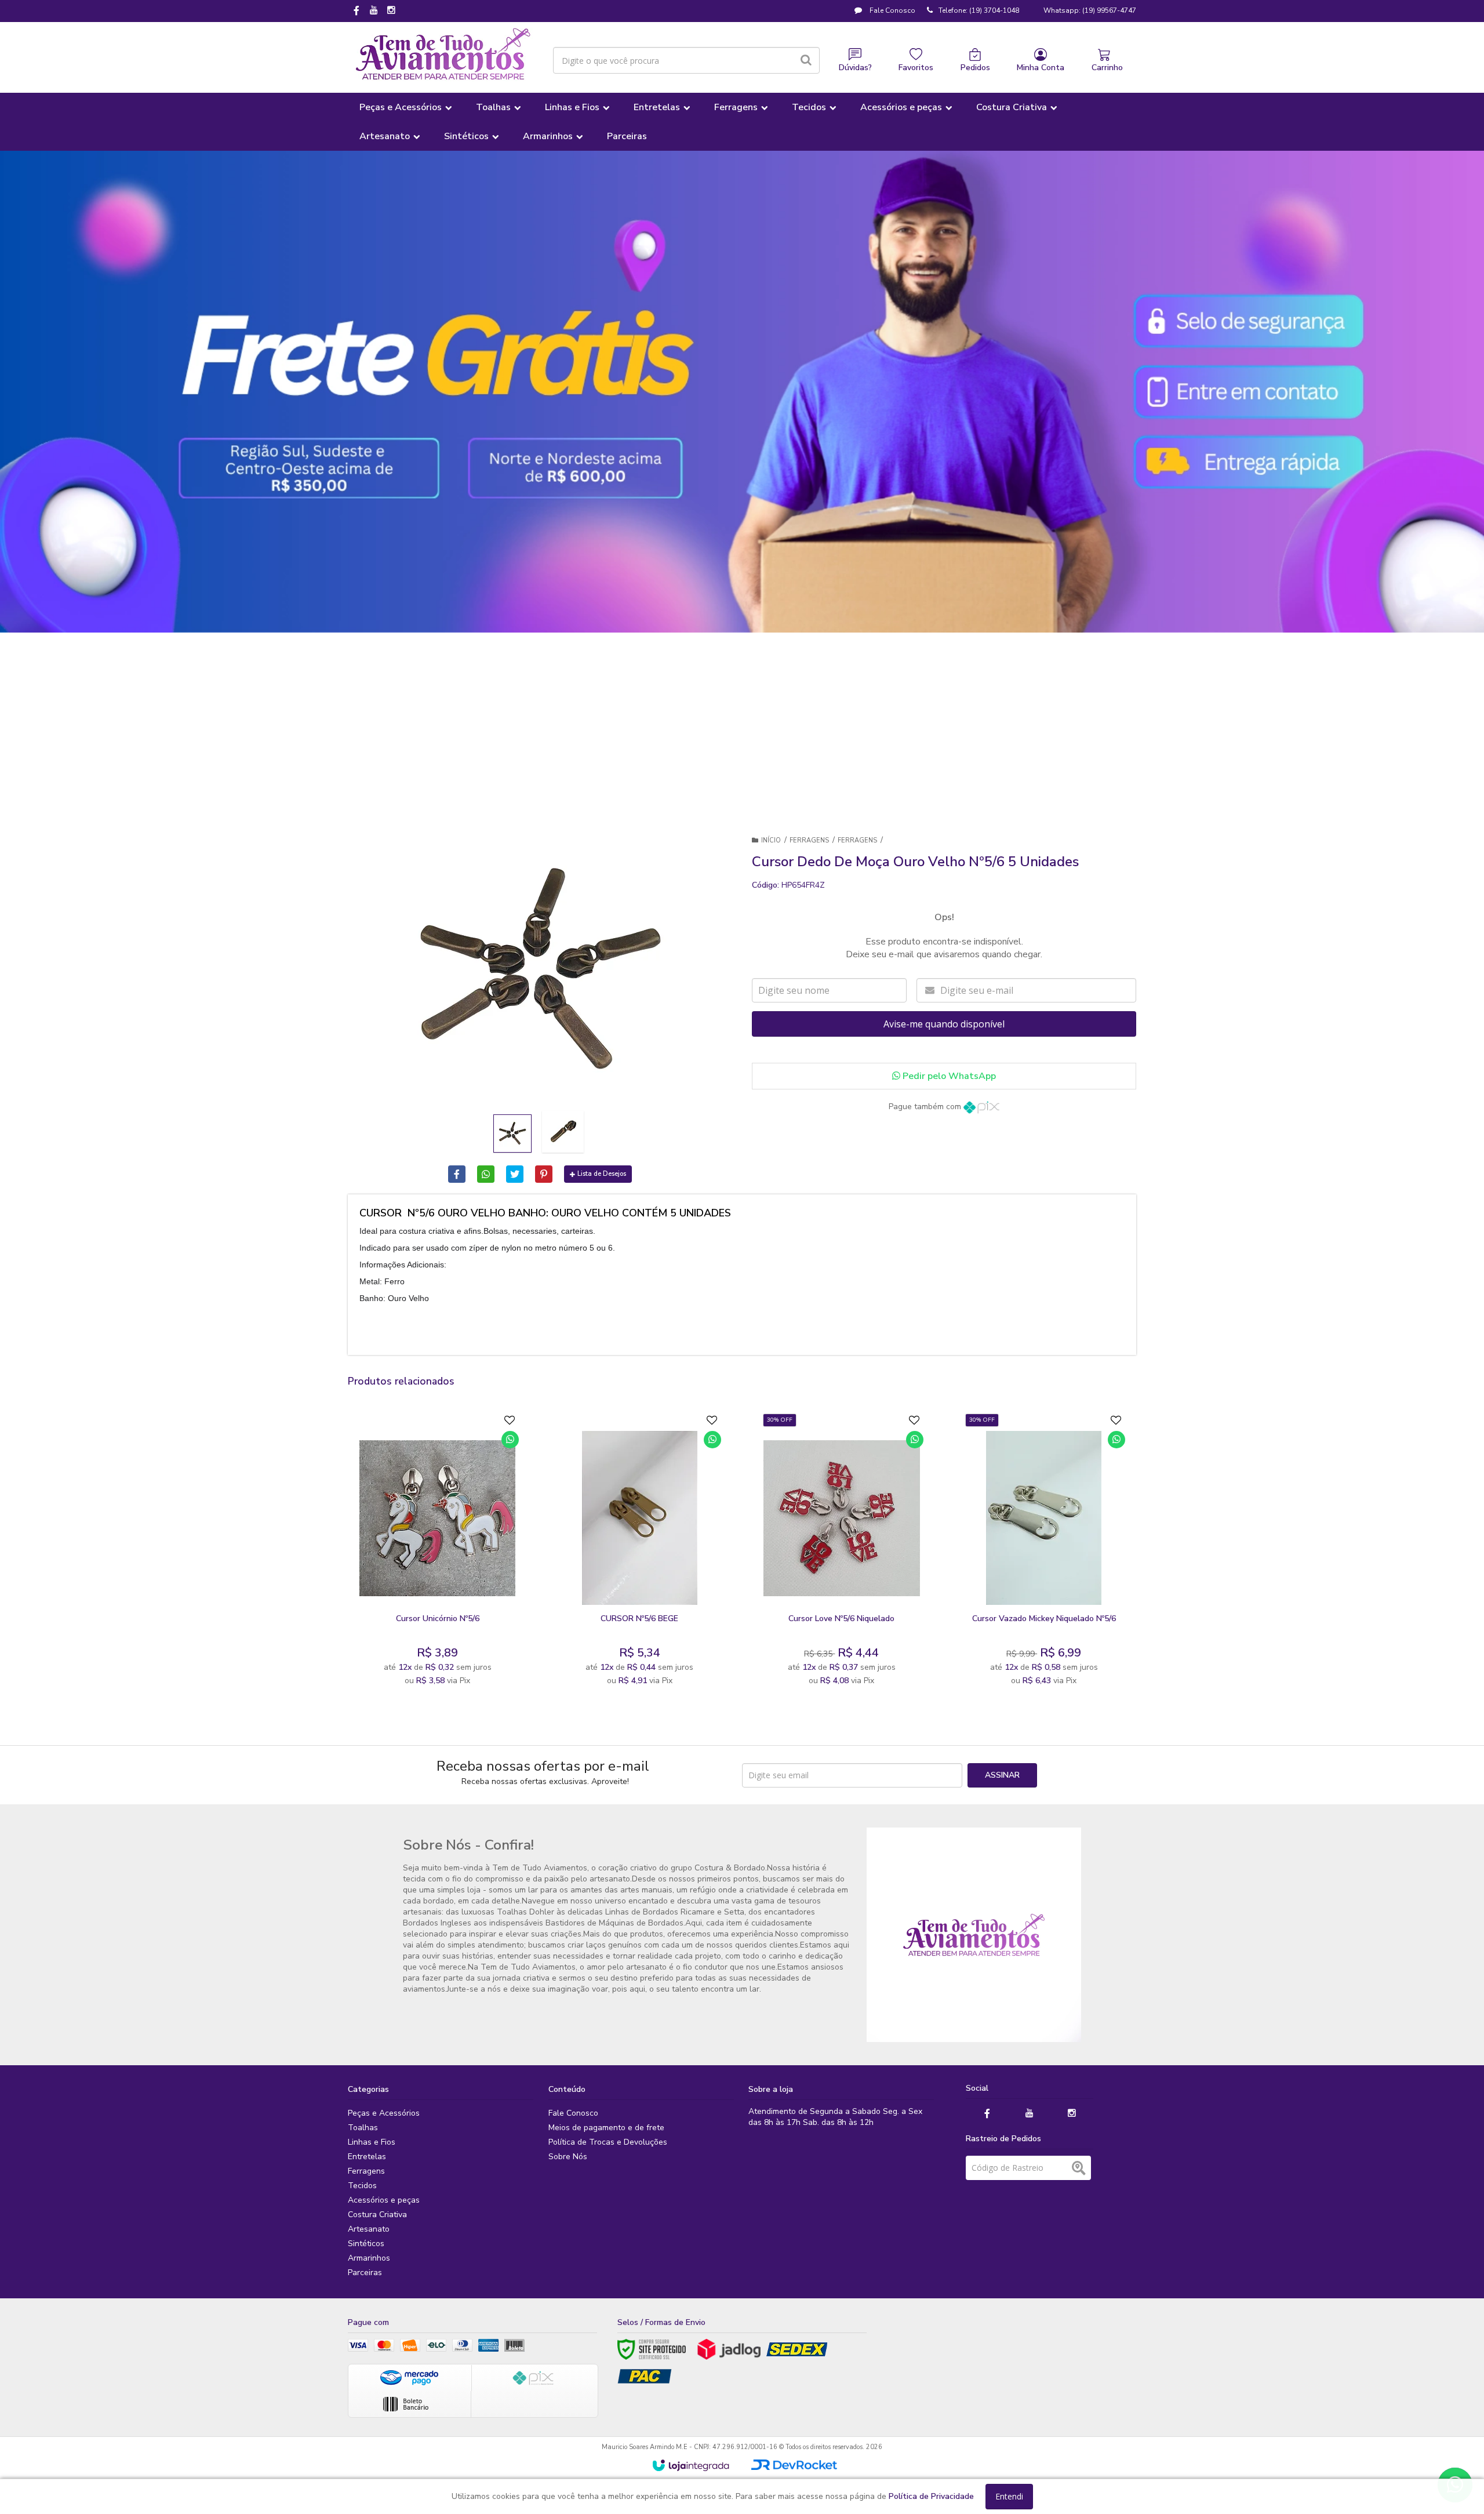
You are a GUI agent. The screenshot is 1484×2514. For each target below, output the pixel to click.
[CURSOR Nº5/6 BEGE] (639, 1553)
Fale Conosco (892, 10)
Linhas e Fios (372, 2142)
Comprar (466, 1594)
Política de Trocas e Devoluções (608, 2142)
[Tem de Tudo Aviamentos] (443, 55)
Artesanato (369, 2229)
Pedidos (975, 68)
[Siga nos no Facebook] (357, 12)
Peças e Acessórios (384, 2113)
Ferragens (809, 840)
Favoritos (916, 68)
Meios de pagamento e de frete (606, 2128)
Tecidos (362, 2186)
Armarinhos (369, 2258)
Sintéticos (366, 2244)
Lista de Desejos (602, 1174)
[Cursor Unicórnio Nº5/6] (437, 1553)
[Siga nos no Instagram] (391, 11)
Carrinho (1107, 68)
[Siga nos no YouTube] (1030, 2114)
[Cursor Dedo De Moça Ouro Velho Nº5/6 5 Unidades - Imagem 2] (563, 1132)
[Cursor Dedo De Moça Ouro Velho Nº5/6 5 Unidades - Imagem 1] (512, 1134)
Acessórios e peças (384, 2200)
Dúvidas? (855, 68)
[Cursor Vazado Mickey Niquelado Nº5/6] (1044, 1553)
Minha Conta (1041, 68)
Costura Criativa (377, 2215)
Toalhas (363, 2128)
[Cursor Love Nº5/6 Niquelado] (841, 1553)
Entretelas (367, 2157)
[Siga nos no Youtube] (374, 11)
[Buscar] (806, 60)
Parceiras (365, 2273)
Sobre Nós (568, 2157)
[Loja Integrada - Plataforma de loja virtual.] (691, 2465)
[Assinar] (1002, 1775)
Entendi (1009, 2496)
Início (771, 840)
